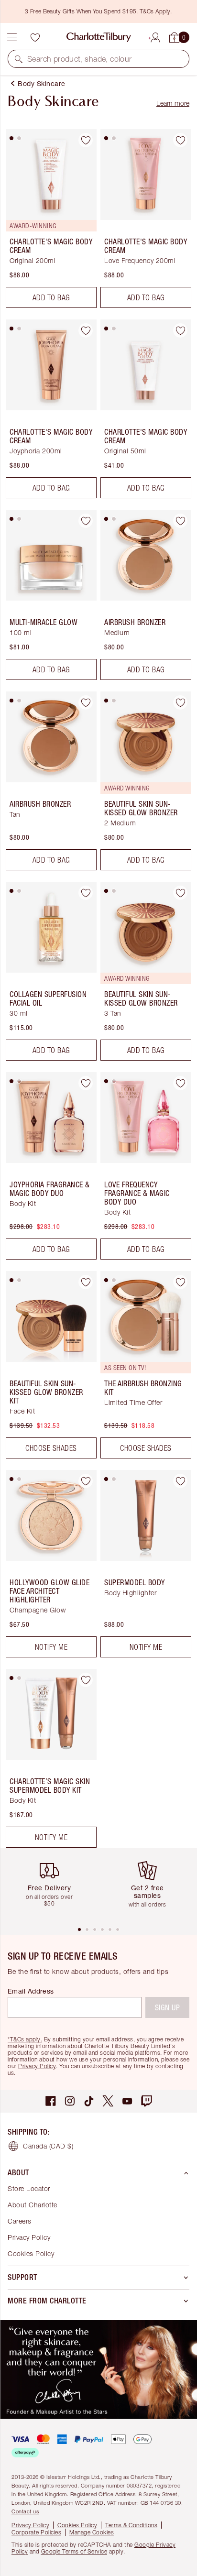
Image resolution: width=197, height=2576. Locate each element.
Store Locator (29, 2188)
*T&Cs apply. (25, 2039)
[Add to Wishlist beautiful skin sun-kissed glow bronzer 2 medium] (180, 702)
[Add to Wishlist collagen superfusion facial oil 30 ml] (86, 893)
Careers (20, 2221)
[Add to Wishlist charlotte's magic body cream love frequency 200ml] (180, 140)
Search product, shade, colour (80, 59)
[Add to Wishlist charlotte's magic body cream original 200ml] (86, 140)
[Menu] (12, 37)
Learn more (173, 103)
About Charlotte (33, 2205)
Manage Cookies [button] (92, 2532)
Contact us (25, 2511)
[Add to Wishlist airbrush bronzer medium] (180, 521)
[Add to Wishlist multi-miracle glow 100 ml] (86, 521)
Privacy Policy (37, 2066)
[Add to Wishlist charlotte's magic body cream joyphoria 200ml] (86, 330)
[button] (19, 59)
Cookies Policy (31, 2253)
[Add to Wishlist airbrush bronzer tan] (86, 702)
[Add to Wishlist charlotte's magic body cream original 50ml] (180, 330)
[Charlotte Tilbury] (99, 37)
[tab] (11, 138)
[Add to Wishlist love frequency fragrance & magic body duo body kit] (180, 1083)
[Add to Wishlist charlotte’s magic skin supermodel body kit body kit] (86, 1680)
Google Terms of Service (74, 2551)
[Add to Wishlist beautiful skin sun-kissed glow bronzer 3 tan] (180, 893)
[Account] (155, 36)
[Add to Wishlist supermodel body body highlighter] (180, 1481)
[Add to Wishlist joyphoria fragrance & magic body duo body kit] (86, 1083)
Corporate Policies (36, 2532)
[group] (53, 1887)
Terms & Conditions (131, 2525)
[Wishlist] (35, 37)
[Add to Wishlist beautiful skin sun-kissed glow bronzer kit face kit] (86, 1282)
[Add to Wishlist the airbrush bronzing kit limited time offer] (180, 1282)
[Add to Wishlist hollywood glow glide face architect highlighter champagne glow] (86, 1481)
